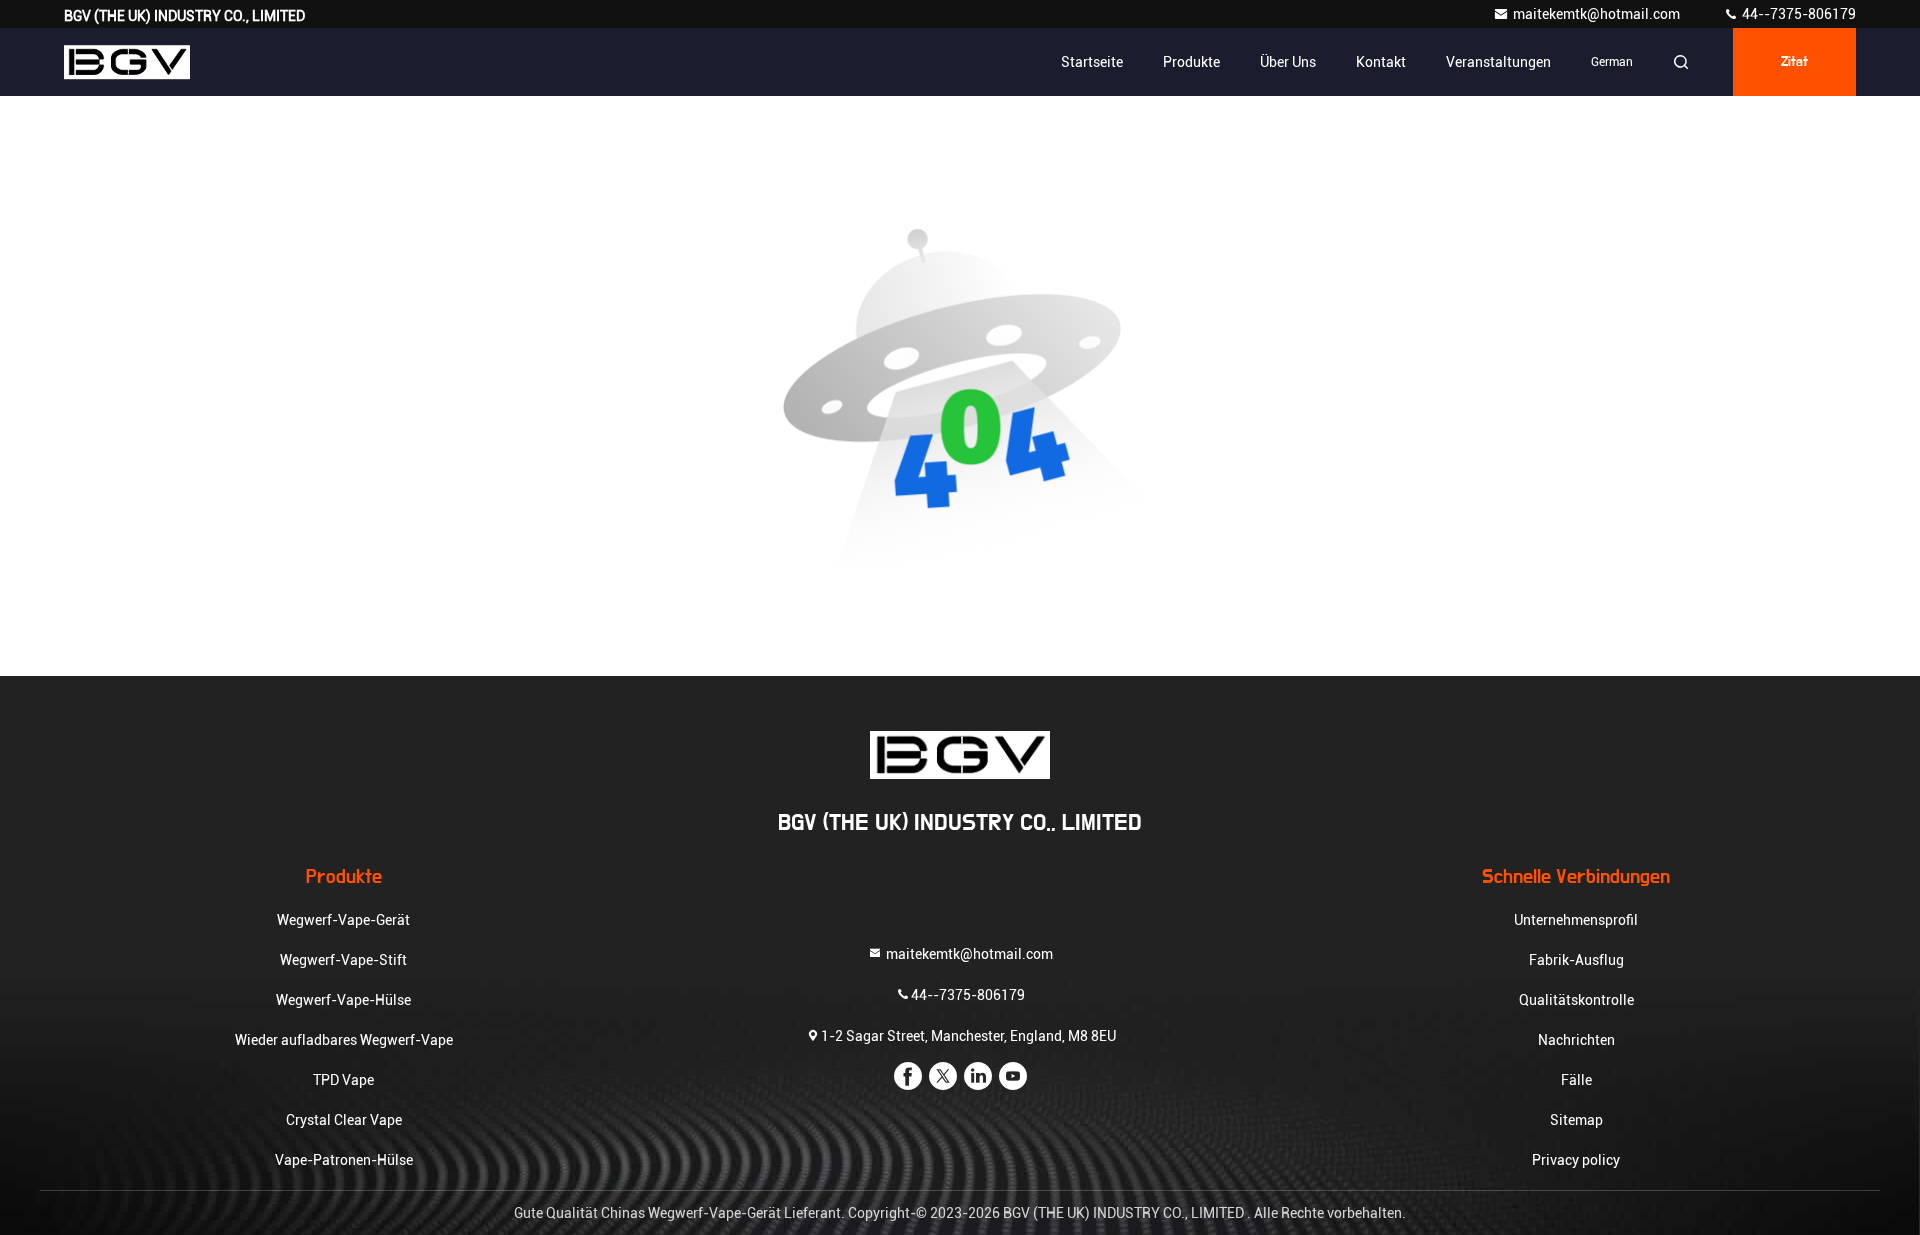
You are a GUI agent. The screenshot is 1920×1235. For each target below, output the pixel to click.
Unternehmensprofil (1576, 920)
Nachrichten (1576, 1040)
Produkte (1191, 62)
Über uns (1288, 62)
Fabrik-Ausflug (1576, 960)
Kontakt (1381, 62)
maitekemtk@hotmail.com (1598, 14)
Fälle (1576, 1080)
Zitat (1794, 62)
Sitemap (1576, 1120)
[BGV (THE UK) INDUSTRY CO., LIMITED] (127, 62)
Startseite (1092, 62)
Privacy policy (1576, 1160)
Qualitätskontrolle (1576, 1000)
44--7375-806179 (1797, 14)
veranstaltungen (1498, 62)
